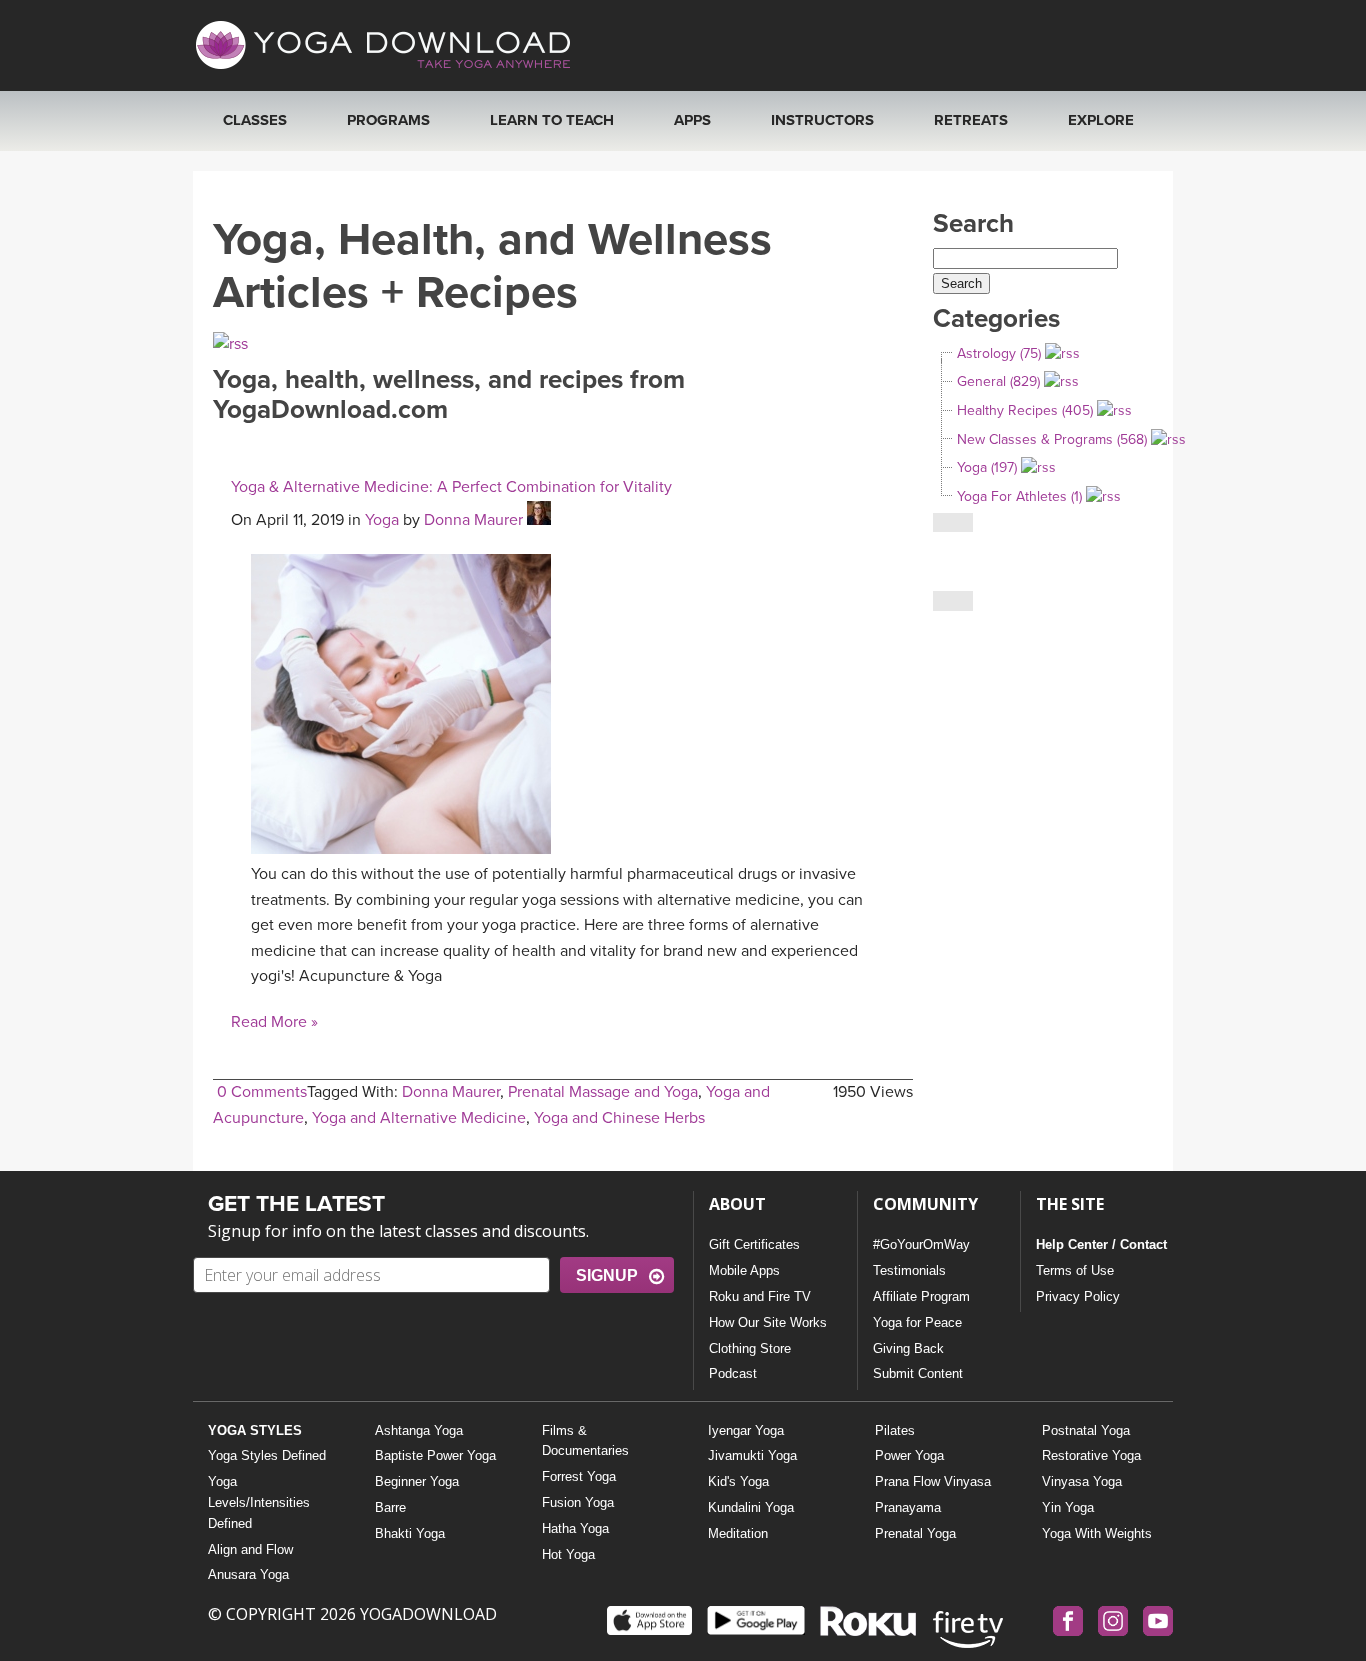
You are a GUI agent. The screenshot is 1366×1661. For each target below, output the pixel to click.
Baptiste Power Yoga (435, 1455)
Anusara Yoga (248, 1574)
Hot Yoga (568, 1554)
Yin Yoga (1068, 1507)
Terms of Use (1075, 1270)
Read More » (274, 1022)
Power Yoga (909, 1455)
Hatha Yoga (575, 1528)
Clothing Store (750, 1348)
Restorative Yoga (1091, 1455)
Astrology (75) (999, 353)
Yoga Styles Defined (267, 1455)
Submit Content (918, 1373)
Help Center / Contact (1101, 1244)
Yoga (382, 520)
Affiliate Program (921, 1296)
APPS (692, 120)
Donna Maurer (473, 520)
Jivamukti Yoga (752, 1455)
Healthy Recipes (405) (1025, 410)
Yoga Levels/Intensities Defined (259, 1502)
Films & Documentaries (585, 1441)
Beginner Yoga (417, 1481)
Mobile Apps (744, 1270)
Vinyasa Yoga (1082, 1481)
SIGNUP (607, 1275)
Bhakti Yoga (410, 1533)
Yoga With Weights (1097, 1533)
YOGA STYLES (255, 1430)
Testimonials (909, 1270)
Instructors (822, 120)
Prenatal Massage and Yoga (603, 1092)
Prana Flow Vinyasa (933, 1481)
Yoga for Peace (917, 1322)
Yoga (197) (987, 467)
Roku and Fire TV (760, 1296)
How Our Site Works (768, 1322)
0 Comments (262, 1092)
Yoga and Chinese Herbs (619, 1118)
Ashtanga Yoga (419, 1430)
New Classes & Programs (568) (1052, 439)
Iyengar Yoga (746, 1430)
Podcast (733, 1373)
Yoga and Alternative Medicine (419, 1118)
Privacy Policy (1078, 1296)
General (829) (998, 381)
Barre (390, 1507)
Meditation (738, 1533)
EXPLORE (1101, 120)
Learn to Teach (552, 120)
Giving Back (908, 1348)
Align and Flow (250, 1549)
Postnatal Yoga (1086, 1430)
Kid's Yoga (738, 1481)
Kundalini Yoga (751, 1507)
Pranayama (908, 1507)
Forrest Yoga (579, 1476)
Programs (388, 120)
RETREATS (971, 120)
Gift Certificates (754, 1244)
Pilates (895, 1430)
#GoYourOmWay (921, 1244)
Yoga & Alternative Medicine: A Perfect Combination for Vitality (451, 487)
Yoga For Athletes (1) (1019, 496)
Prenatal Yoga (915, 1533)
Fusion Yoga (578, 1502)
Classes (255, 120)
